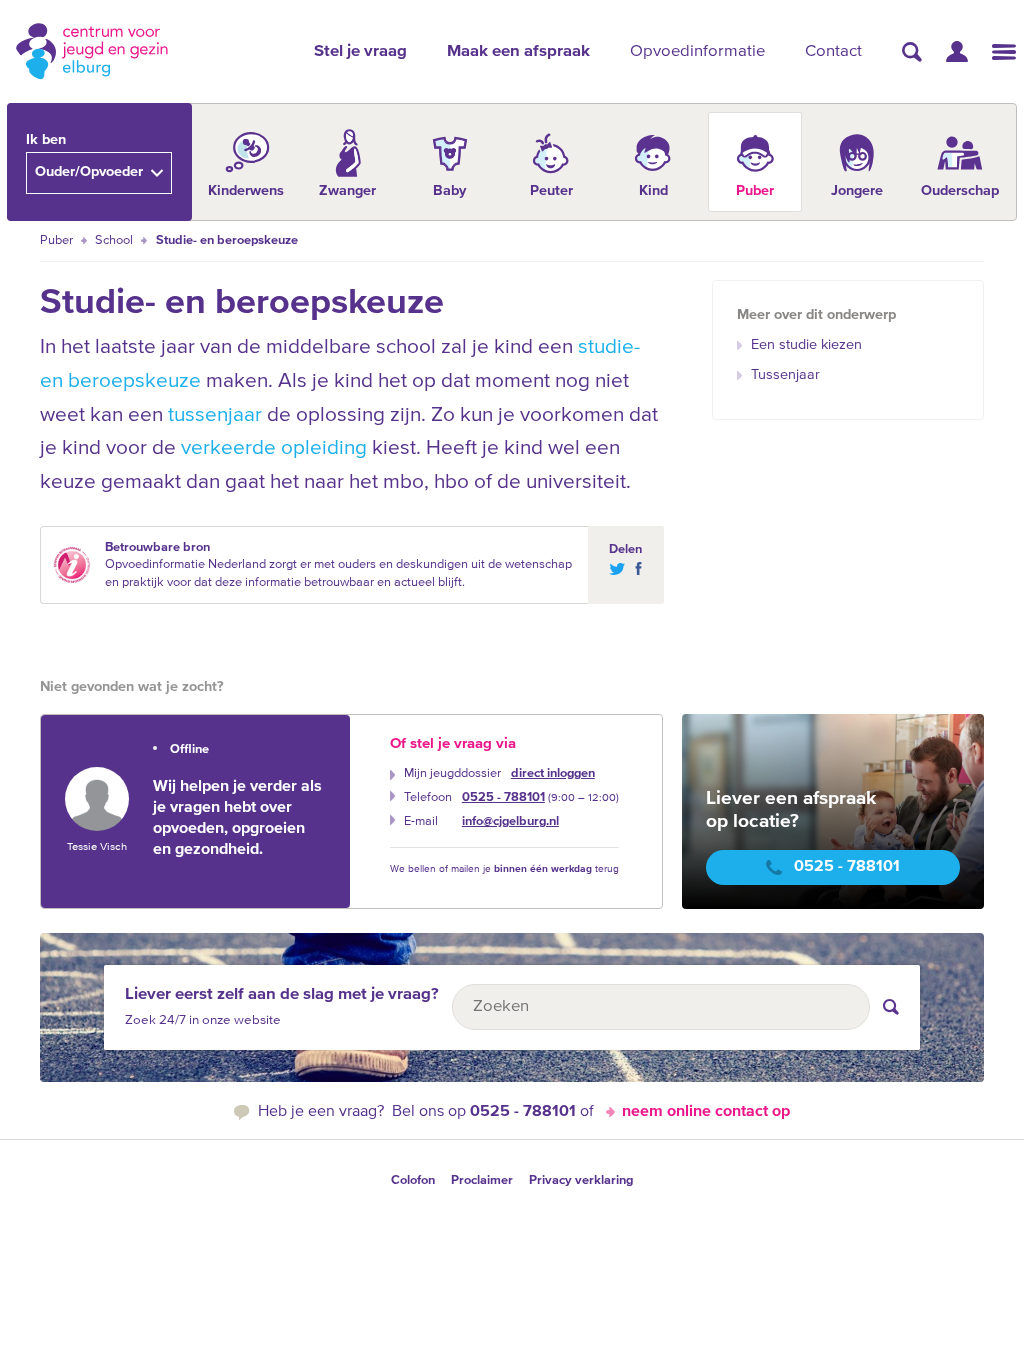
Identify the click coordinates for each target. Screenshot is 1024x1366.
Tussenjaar (785, 375)
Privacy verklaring (581, 1180)
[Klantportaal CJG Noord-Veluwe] (957, 51)
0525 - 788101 (503, 797)
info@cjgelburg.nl (510, 821)
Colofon (413, 1180)
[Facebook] (634, 568)
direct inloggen (553, 773)
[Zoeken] (912, 52)
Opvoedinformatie (697, 51)
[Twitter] (616, 568)
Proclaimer (482, 1180)
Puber (56, 240)
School (114, 240)
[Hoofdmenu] (1004, 52)
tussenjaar (215, 415)
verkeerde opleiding (274, 448)
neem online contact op (706, 1112)
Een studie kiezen (806, 345)
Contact (833, 51)
